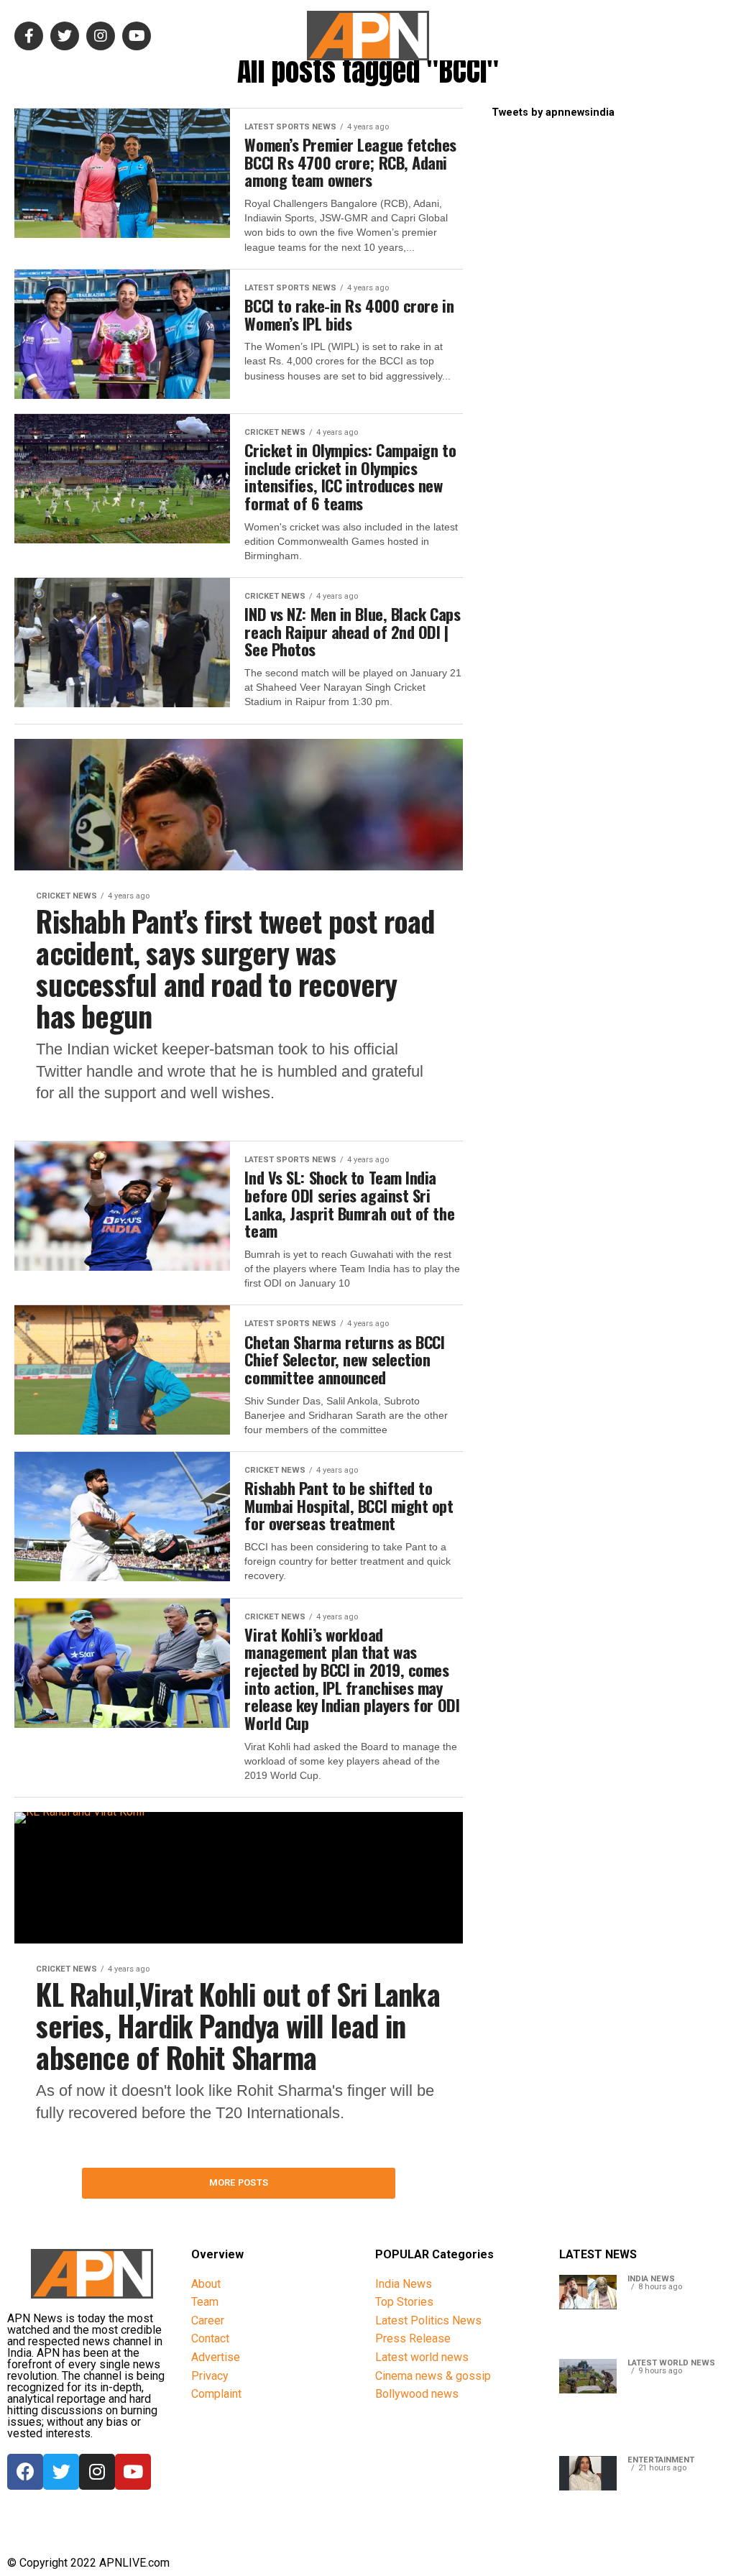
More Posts (239, 2182)
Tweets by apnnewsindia (553, 112)
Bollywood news (417, 2394)
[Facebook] (25, 2472)
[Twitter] (61, 2472)
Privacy (210, 2376)
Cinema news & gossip (433, 2376)
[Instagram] (97, 2472)
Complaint (216, 2394)
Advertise (216, 2357)
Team (205, 2302)
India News (404, 2284)
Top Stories (404, 2302)
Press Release (413, 2338)
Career (208, 2320)
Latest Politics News (428, 2320)
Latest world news (422, 2357)
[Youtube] (133, 2472)
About (206, 2284)
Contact (210, 2338)
